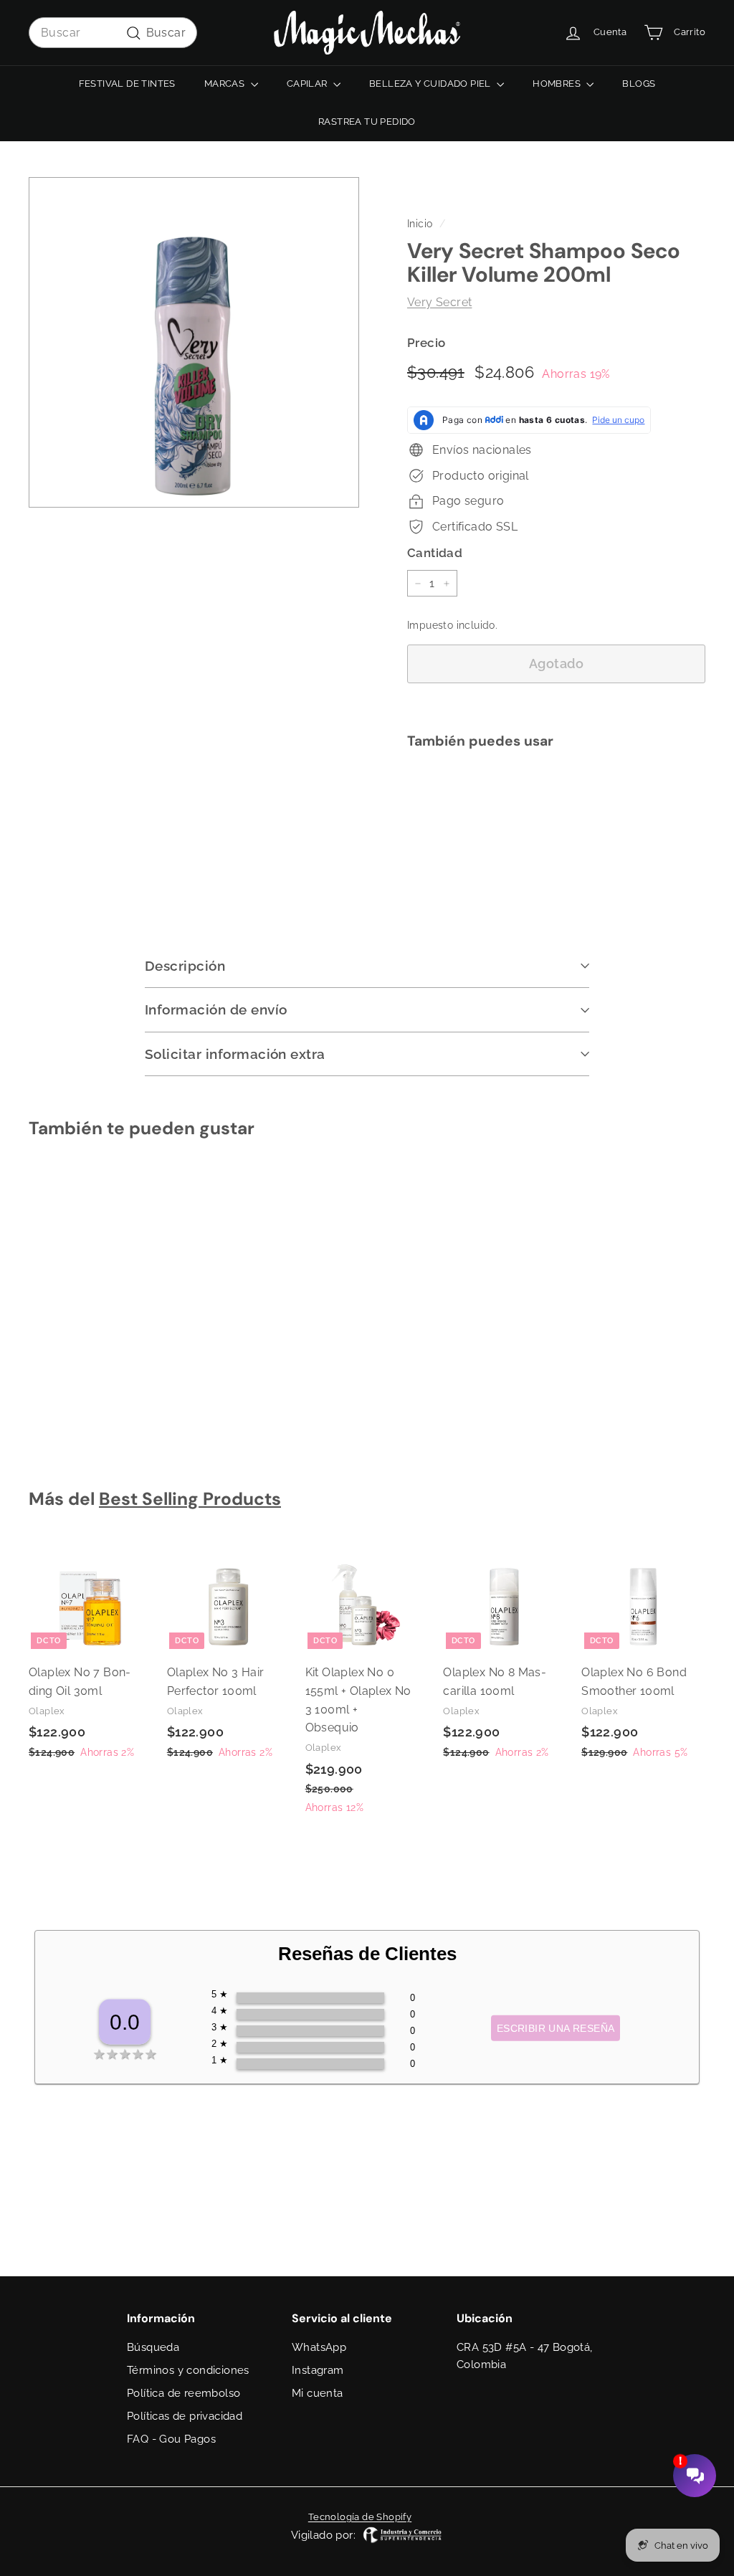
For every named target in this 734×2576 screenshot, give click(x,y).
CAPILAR (308, 84)
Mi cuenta (318, 2393)
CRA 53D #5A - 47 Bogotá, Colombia (525, 2356)
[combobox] (113, 33)
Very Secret (439, 302)
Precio (426, 343)
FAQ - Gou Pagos (171, 2439)
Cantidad (435, 553)
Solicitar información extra (235, 1054)
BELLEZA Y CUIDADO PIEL (431, 84)
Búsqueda (153, 2347)
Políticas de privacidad (185, 2416)
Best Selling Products (190, 1499)
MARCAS (226, 84)
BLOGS (639, 84)
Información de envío (216, 1009)
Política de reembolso (183, 2393)
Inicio (420, 224)
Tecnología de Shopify (360, 2517)
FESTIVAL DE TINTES (127, 84)
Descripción (185, 966)
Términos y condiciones (188, 2370)
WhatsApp (319, 2347)
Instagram (318, 2370)
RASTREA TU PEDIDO (367, 122)
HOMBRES (558, 84)
